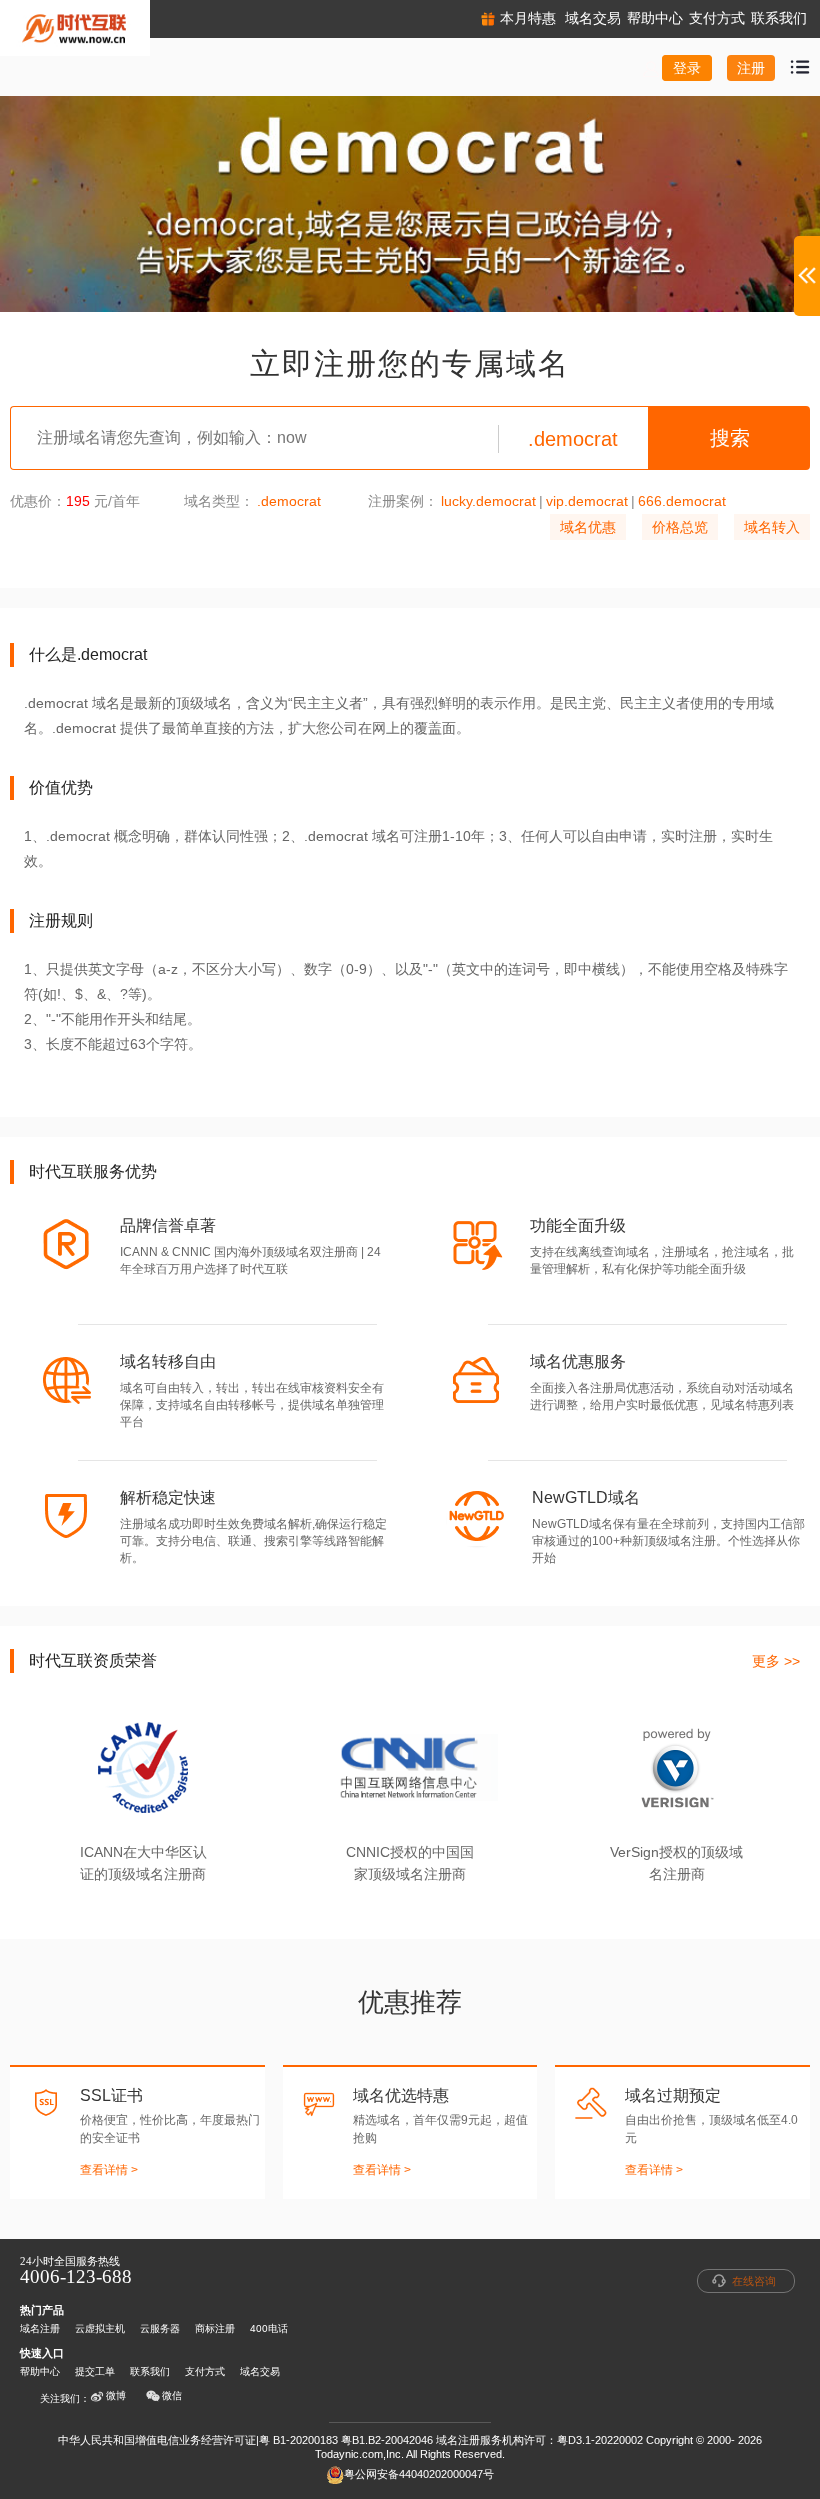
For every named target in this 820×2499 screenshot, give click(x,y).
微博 (116, 2395)
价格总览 (680, 527)
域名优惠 (588, 527)
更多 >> (776, 1661)
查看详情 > (109, 2170)
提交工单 (95, 2371)
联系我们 (150, 2371)
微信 (172, 2395)
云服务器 (160, 2328)
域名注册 (40, 2328)
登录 (687, 68)
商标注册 (215, 2328)
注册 (751, 68)
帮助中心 (40, 2371)
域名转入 (772, 527)
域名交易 (260, 2371)
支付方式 (205, 2371)
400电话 (269, 2328)
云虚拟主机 (100, 2328)
